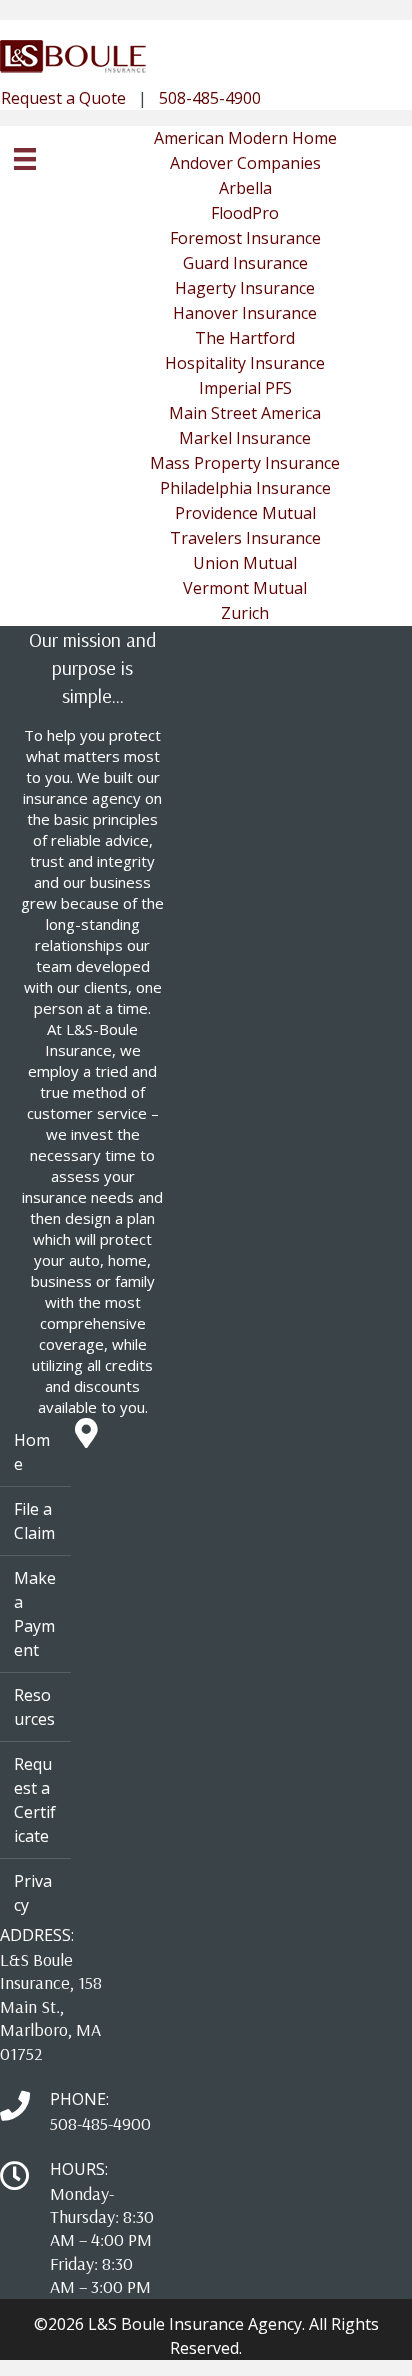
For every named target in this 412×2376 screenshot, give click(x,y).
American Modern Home (245, 138)
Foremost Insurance (245, 238)
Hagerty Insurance (245, 288)
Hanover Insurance (245, 313)
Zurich (245, 613)
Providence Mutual (245, 513)
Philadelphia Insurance (245, 488)
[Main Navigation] (25, 159)
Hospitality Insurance (245, 363)
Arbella (245, 188)
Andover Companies (245, 163)
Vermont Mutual (245, 588)
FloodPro (245, 213)
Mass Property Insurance (245, 463)
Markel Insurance (245, 438)
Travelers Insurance (245, 538)
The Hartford (245, 338)
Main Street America (245, 413)
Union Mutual (245, 563)
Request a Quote (63, 98)
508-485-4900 (210, 98)
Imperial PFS (245, 388)
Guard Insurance (245, 263)
